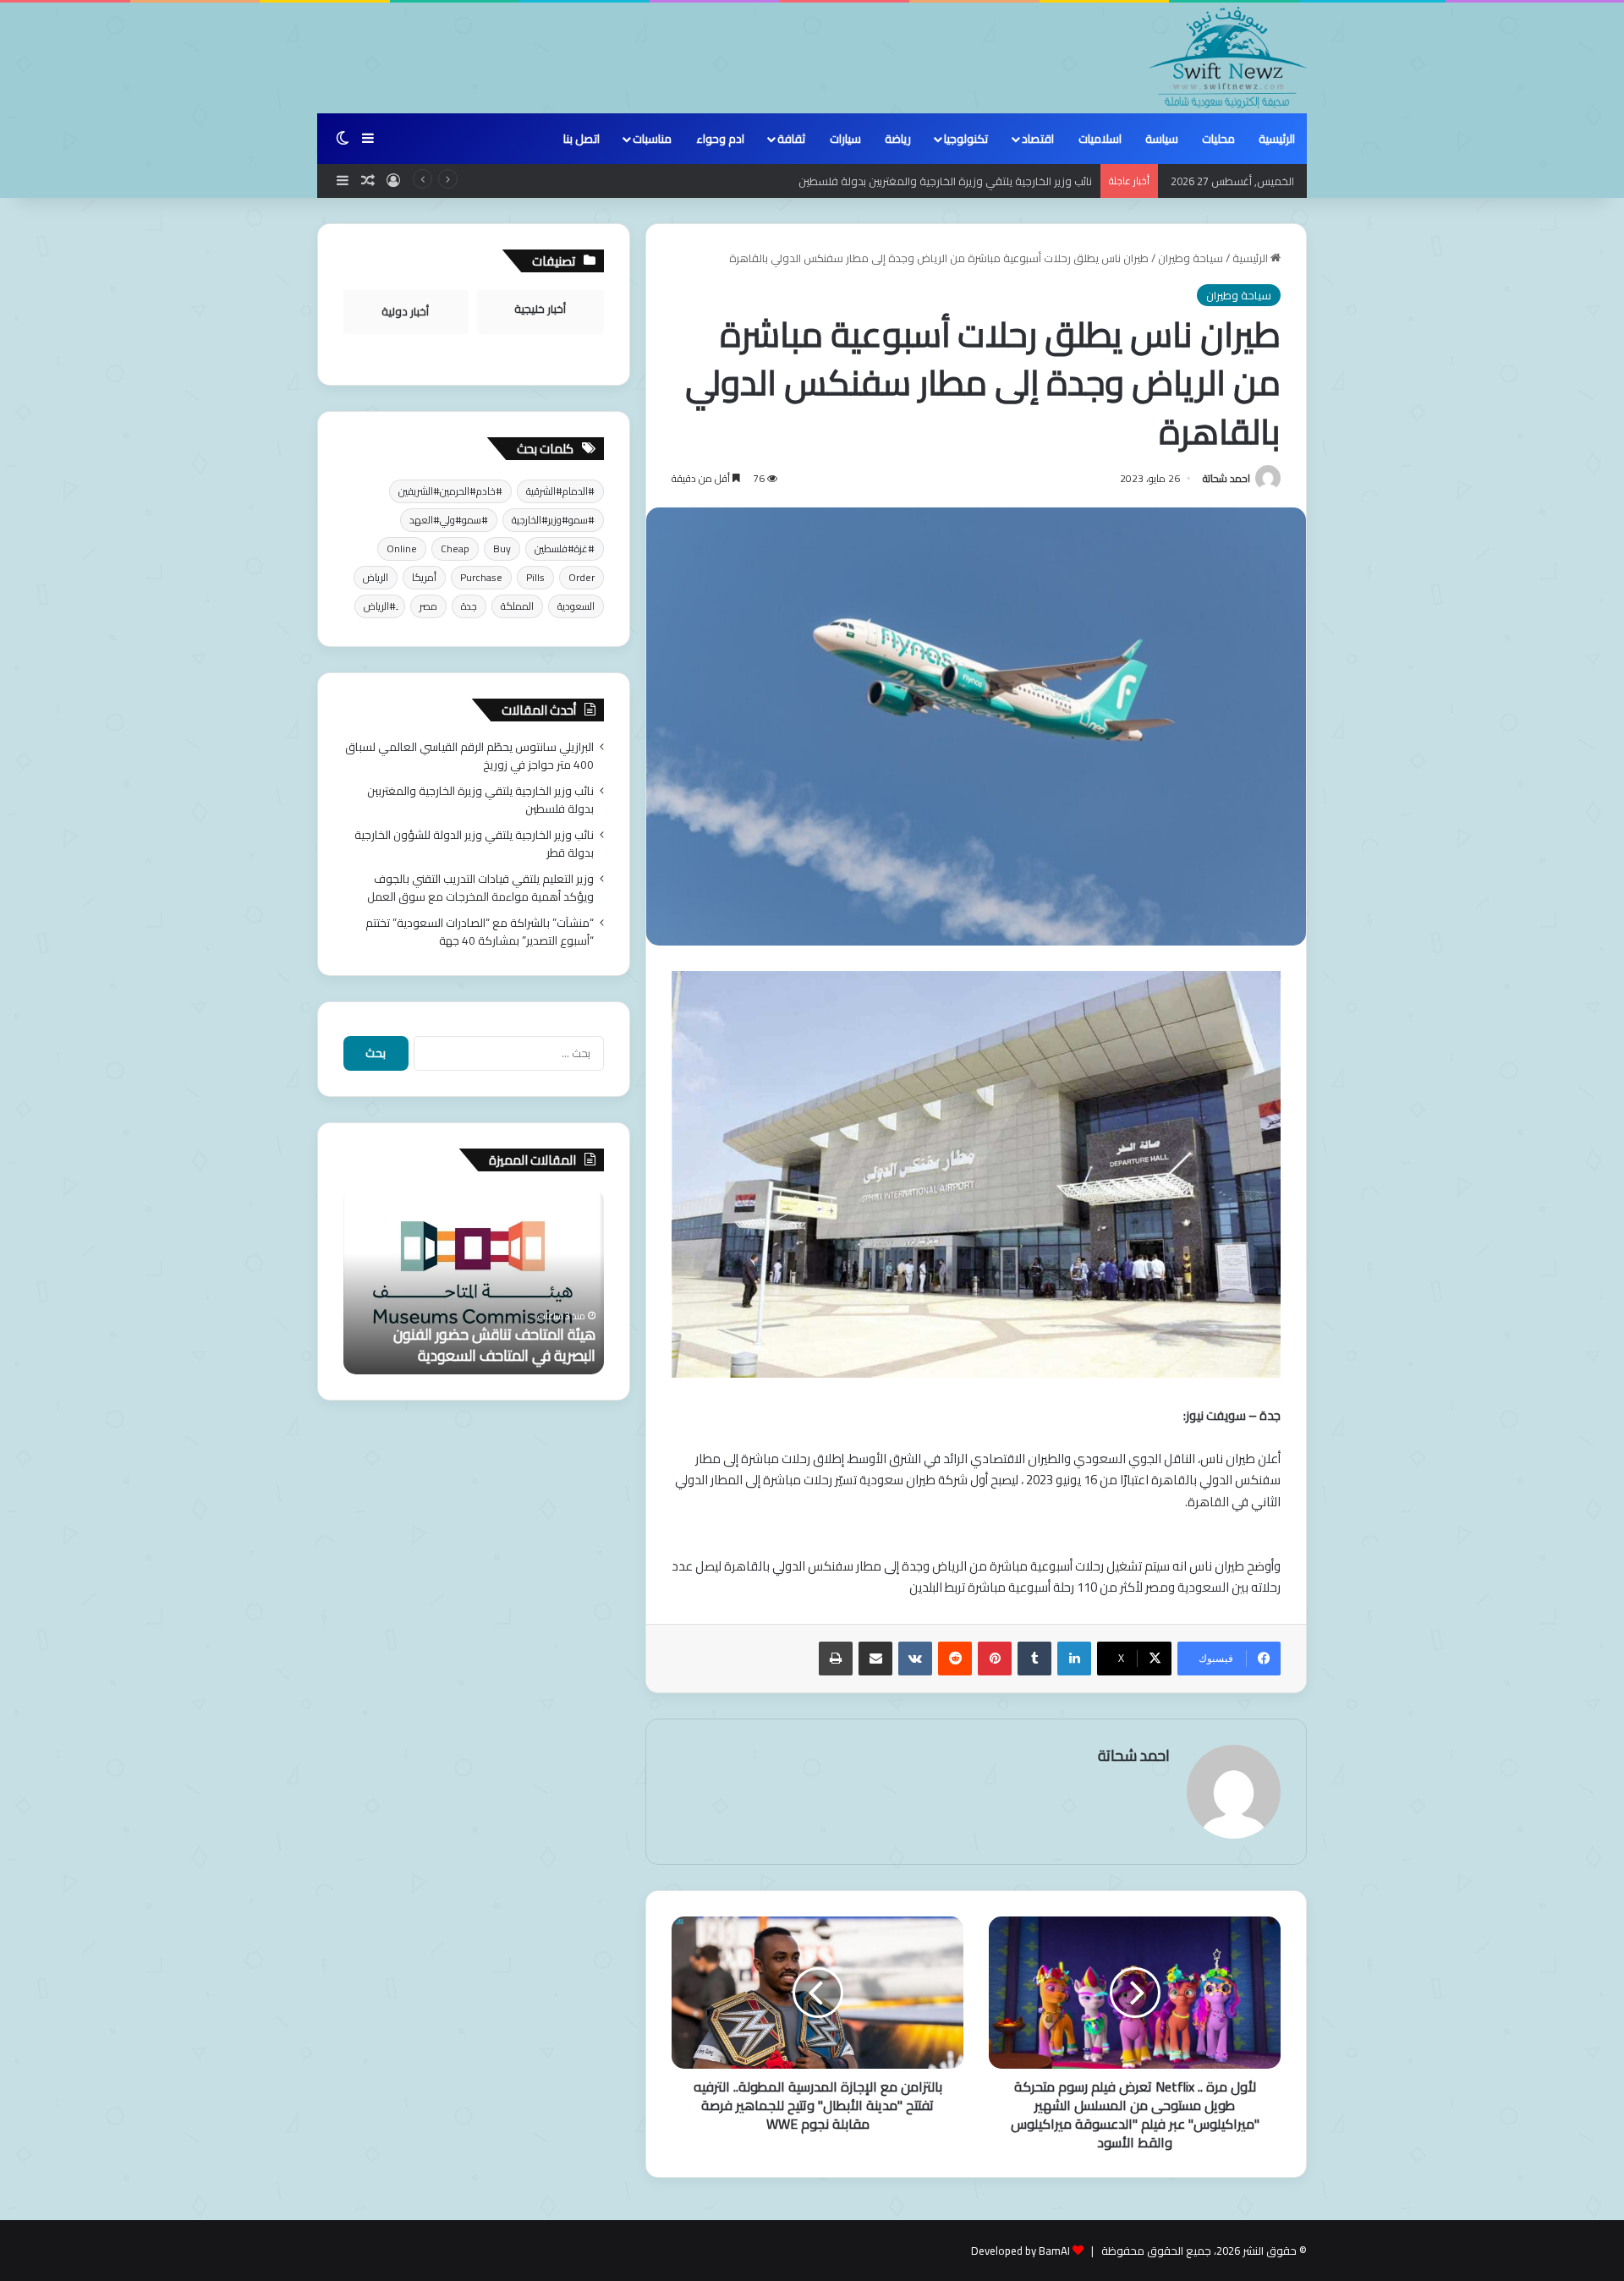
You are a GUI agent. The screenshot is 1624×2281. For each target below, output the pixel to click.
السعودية (576, 606)
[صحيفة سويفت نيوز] (1228, 58)
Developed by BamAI (1020, 2251)
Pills (535, 577)
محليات (1218, 139)
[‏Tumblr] (1034, 1659)
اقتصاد (1038, 139)
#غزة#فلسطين (565, 548)
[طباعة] (836, 1659)
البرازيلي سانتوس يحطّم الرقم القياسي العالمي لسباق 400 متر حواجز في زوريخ (469, 756)
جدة (469, 606)
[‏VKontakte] (915, 1659)
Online (402, 548)
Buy (502, 548)
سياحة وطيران (1191, 258)
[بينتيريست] (995, 1659)
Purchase (481, 577)
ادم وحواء (720, 139)
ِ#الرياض (380, 606)
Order (582, 577)
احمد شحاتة (1226, 478)
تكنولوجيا (966, 139)
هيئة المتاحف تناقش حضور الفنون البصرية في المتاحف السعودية (494, 1345)
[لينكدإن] (1074, 1659)
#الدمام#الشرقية (560, 491)
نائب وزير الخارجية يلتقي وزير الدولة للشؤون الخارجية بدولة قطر (474, 844)
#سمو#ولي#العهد (449, 520)
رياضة (898, 139)
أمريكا (424, 577)
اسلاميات (1100, 139)
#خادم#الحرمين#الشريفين (450, 491)
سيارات (845, 139)
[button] (976, 1284)
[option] (474, 1281)
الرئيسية (1277, 139)
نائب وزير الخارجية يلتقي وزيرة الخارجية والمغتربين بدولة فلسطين (480, 800)
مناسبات (652, 139)
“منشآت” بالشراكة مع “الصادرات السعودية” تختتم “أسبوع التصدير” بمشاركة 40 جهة (480, 932)
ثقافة (791, 139)
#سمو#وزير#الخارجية (553, 520)
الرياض (376, 577)
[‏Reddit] (955, 1659)
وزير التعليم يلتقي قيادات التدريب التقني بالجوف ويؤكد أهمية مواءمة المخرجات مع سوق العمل (480, 888)
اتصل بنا (582, 139)
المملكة (517, 606)
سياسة (1162, 139)
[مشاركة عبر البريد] (875, 1659)
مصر (428, 606)
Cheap (455, 548)
